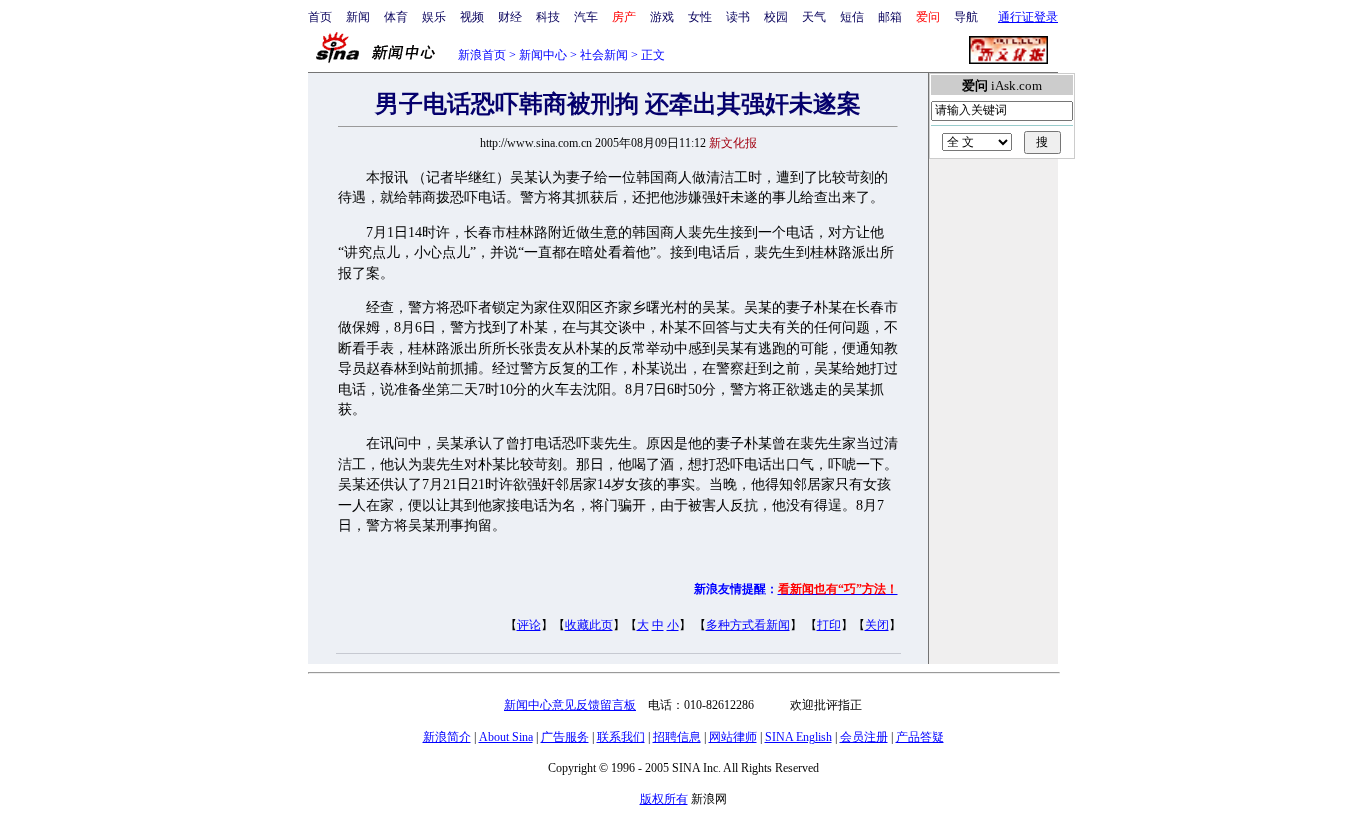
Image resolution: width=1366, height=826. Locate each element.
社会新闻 (604, 55)
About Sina (506, 737)
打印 (829, 625)
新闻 (358, 17)
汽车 (586, 17)
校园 (776, 17)
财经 (510, 17)
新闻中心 (543, 55)
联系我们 (621, 737)
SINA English (798, 737)
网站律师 (733, 737)
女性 (700, 17)
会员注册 (864, 737)
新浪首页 (482, 55)
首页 (320, 17)
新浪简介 (447, 737)
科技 (548, 17)
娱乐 (434, 17)
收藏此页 (589, 625)
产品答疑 (920, 737)
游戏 (662, 17)
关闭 (877, 625)
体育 (396, 17)
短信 (852, 17)
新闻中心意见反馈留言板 (570, 705)
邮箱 (890, 17)
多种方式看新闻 (748, 625)
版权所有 (664, 799)
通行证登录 (1028, 17)
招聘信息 (677, 737)
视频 (472, 17)
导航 (966, 17)
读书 (738, 17)
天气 (814, 17)
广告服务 (565, 737)
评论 (529, 625)
